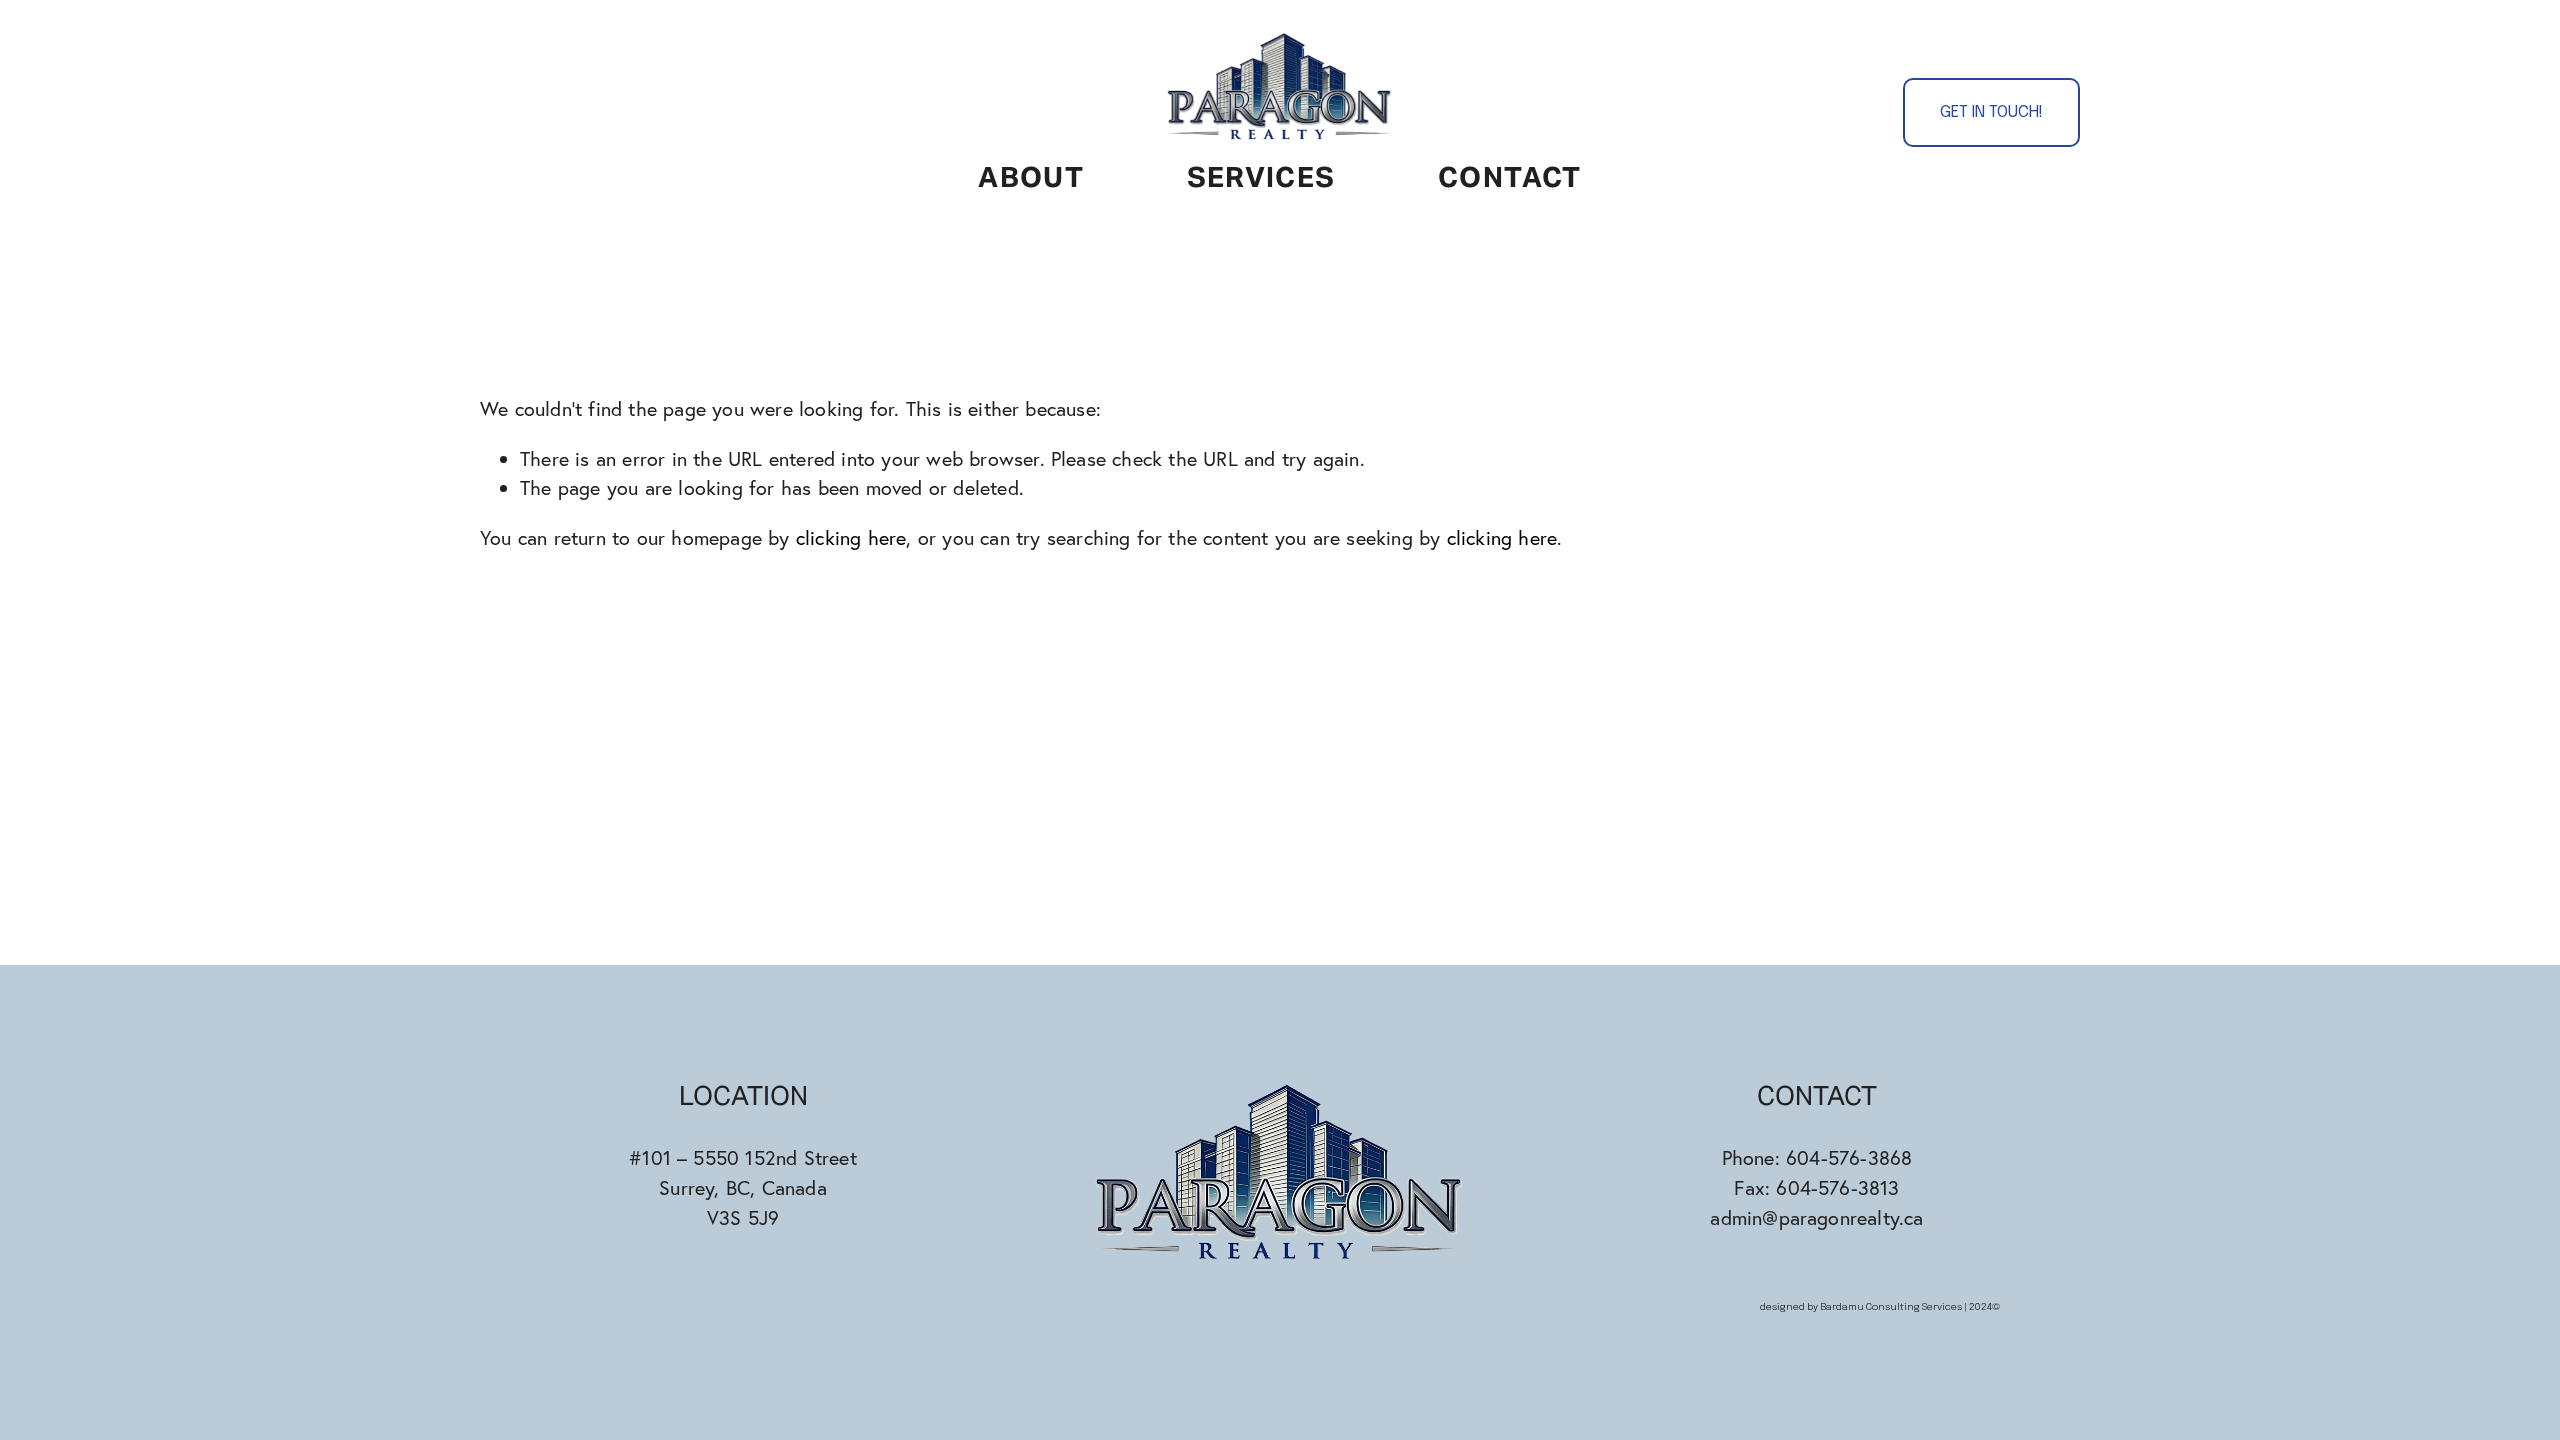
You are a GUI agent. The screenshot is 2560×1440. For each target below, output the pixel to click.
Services (1261, 179)
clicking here (851, 537)
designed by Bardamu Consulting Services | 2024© (1880, 1307)
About (1031, 179)
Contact (1510, 179)
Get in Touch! (1991, 112)
